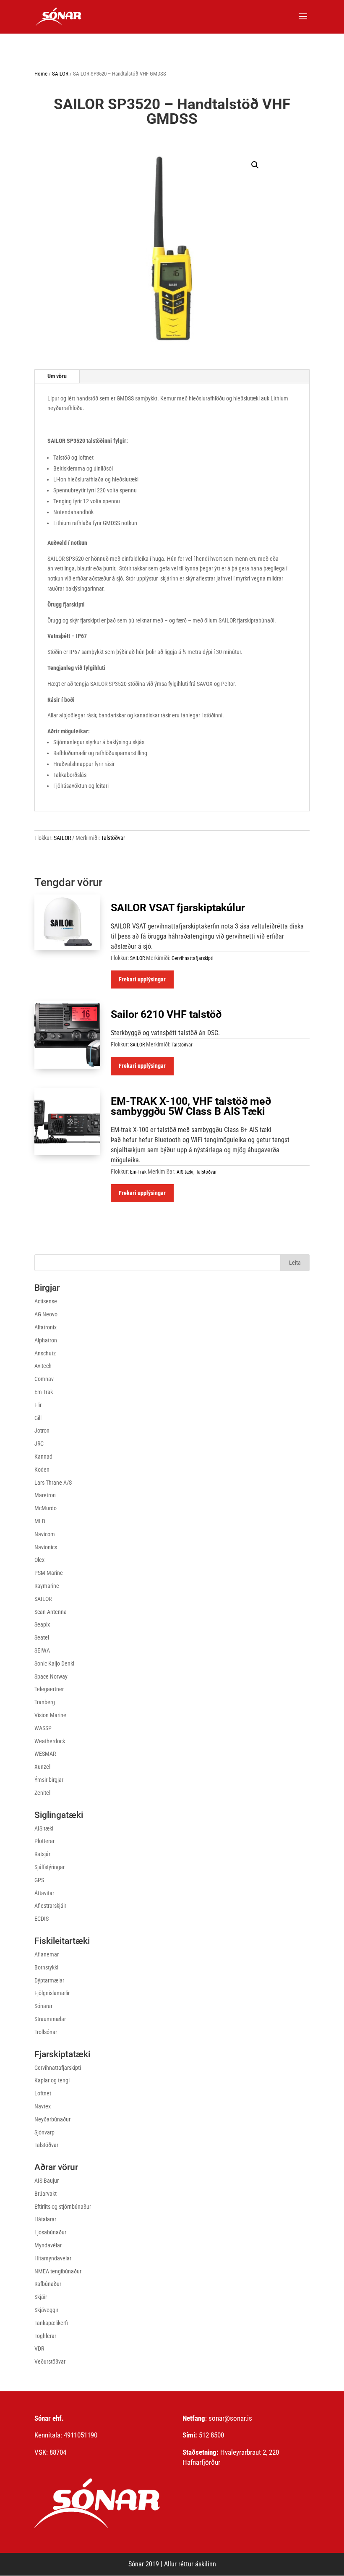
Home (41, 74)
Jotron (42, 1431)
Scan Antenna (51, 1612)
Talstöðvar (113, 838)
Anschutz (45, 1353)
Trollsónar (46, 2032)
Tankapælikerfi (51, 2323)
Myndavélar (48, 2245)
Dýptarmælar (49, 1980)
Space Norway (51, 1676)
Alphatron (46, 1340)
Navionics (46, 1547)
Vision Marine (50, 1715)
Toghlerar (45, 2336)
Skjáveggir (46, 2310)
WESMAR (45, 1754)
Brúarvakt (46, 2194)
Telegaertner (49, 1689)
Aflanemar (47, 1954)
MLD (40, 1521)
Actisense (46, 1301)
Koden (42, 1470)
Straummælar (50, 2019)
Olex (39, 1560)
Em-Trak (138, 1172)
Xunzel (42, 1767)
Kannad (43, 1457)
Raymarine (47, 1586)
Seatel (42, 1637)
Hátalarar (45, 2219)
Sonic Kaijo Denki (54, 1663)
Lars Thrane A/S (53, 1483)
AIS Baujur (47, 2181)
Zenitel (42, 1793)
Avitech (43, 1366)
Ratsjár (42, 1854)
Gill (38, 1418)
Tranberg (45, 1702)
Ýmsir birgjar (49, 1780)
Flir (38, 1405)
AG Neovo (46, 1314)
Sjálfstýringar (50, 1867)
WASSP (43, 1728)
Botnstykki (46, 1967)
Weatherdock (50, 1741)
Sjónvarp (44, 2132)
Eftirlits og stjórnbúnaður (63, 2207)
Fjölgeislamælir (52, 1993)
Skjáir (41, 2297)
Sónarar (43, 2006)
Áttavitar (44, 1893)
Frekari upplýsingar (142, 979)
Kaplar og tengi (52, 2080)
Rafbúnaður (48, 2284)
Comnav (44, 1379)
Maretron (45, 1495)
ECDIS (42, 1919)
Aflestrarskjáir (50, 1906)
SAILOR (60, 74)
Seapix (42, 1624)
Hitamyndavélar (53, 2258)
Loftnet (43, 2093)
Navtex (43, 2106)
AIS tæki (185, 1172)
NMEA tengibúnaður (58, 2271)
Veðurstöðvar (50, 2362)
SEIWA (42, 1650)
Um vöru (57, 376)
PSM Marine (49, 1573)
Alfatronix (46, 1327)
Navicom (45, 1534)
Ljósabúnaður (50, 2232)
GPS (39, 1880)
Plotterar (44, 1841)
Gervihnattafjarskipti (193, 958)
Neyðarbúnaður (52, 2119)
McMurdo (46, 1508)
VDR (39, 2348)
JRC (39, 1444)
